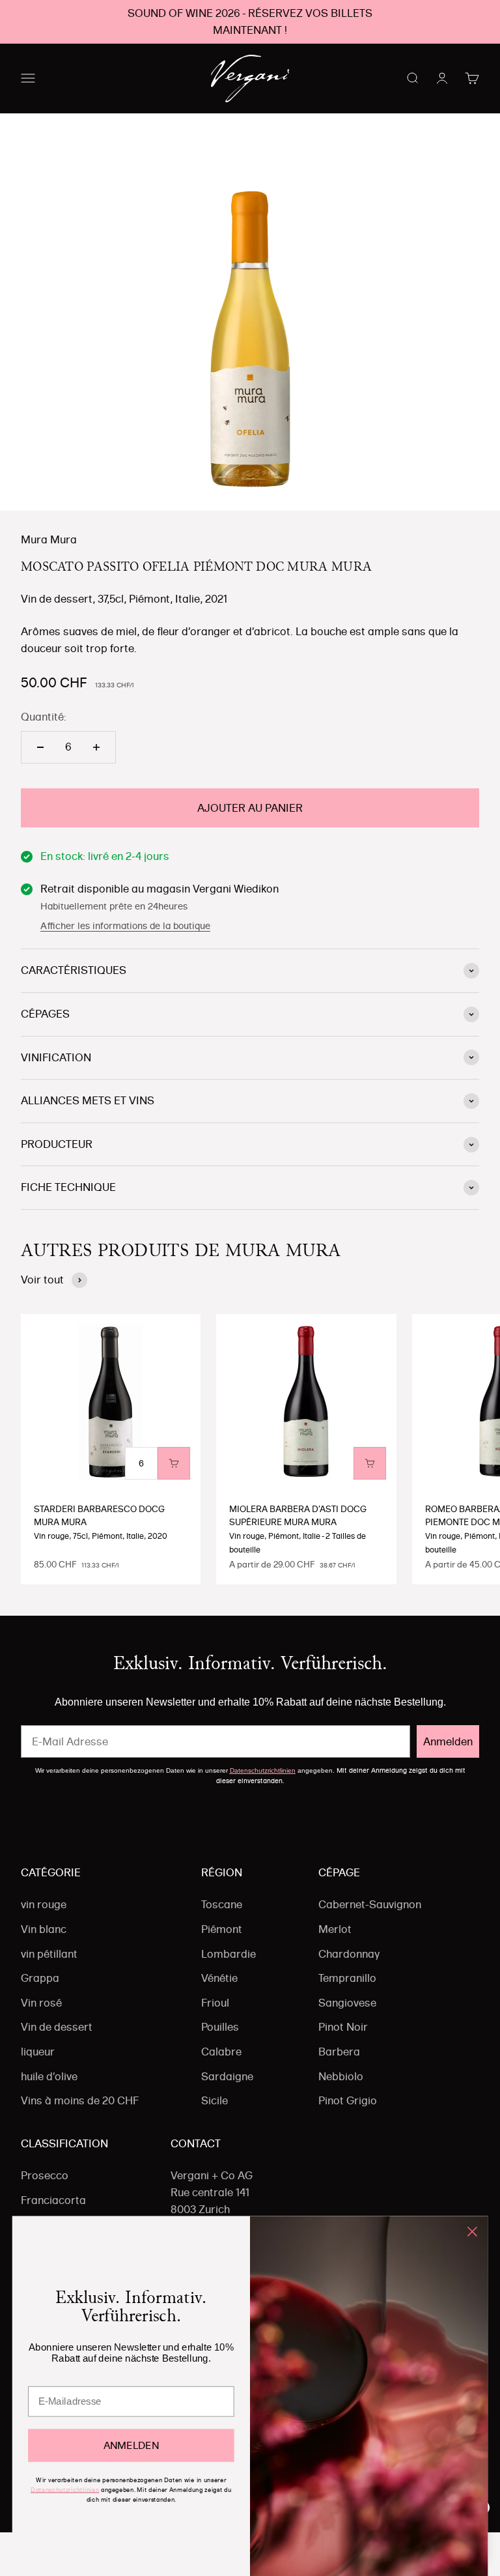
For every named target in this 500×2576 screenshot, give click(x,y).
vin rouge (44, 1904)
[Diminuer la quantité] (40, 747)
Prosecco (45, 2175)
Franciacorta (53, 2200)
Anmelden (448, 1741)
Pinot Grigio (348, 2100)
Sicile (215, 2100)
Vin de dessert (57, 2027)
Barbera (339, 2052)
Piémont (222, 1929)
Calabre (221, 2052)
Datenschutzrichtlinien (263, 1770)
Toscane (222, 1904)
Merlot (335, 1929)
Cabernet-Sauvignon (370, 1904)
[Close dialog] (472, 2232)
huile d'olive (49, 2076)
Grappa (40, 1978)
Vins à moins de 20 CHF (80, 2100)
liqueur (38, 2052)
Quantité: (44, 717)
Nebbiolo (341, 2076)
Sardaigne (227, 2076)
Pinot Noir (343, 2027)
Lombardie (229, 1954)
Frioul (215, 2003)
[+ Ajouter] (174, 1463)
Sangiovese (347, 2003)
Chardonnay (349, 1954)
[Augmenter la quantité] (96, 747)
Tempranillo (347, 1978)
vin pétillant (49, 1954)
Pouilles (220, 2027)
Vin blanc (44, 1929)
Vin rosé (41, 2003)
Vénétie (219, 1978)
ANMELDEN (131, 2445)
